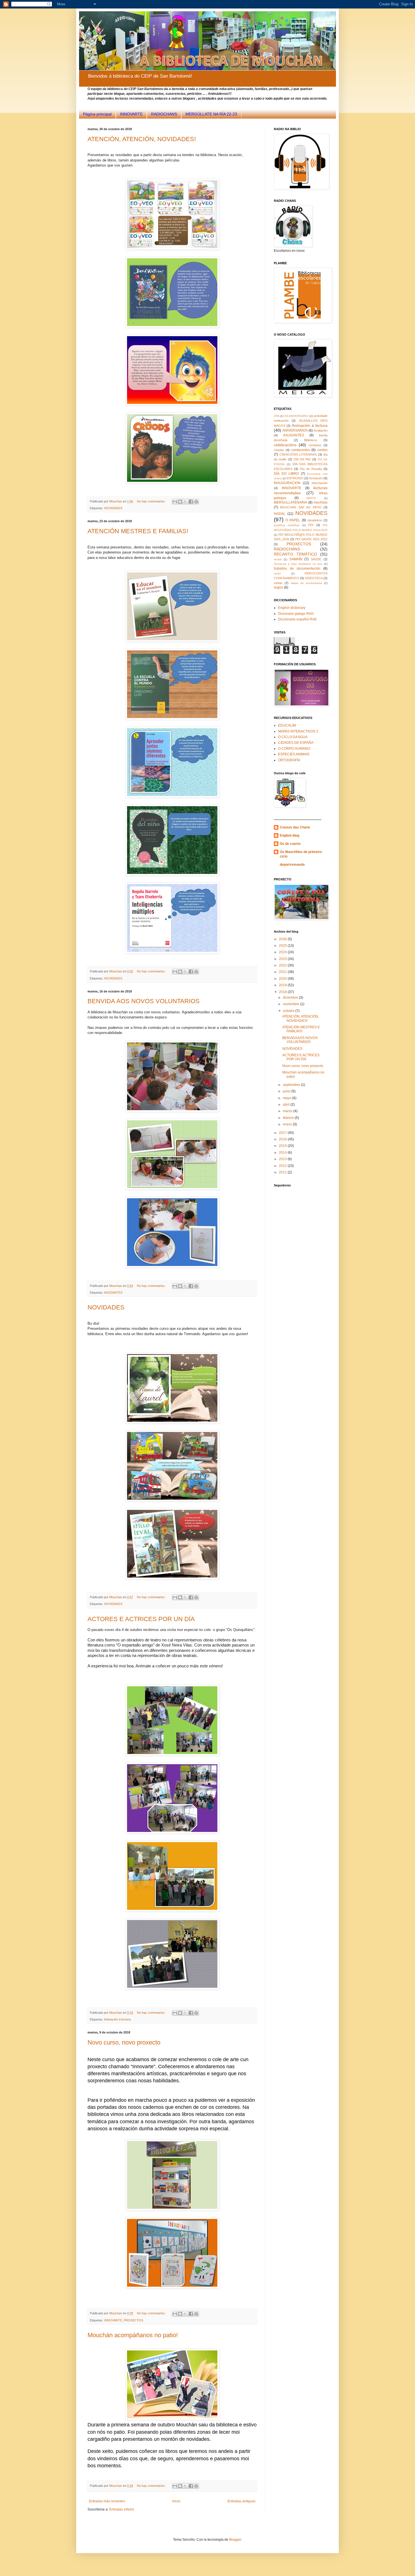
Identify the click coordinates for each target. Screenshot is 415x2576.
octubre (289, 1011)
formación (316, 478)
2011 (283, 1172)
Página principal (97, 114)
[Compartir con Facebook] (191, 502)
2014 (283, 1153)
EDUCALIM (287, 725)
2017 (283, 1133)
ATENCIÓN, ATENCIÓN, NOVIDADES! (142, 139)
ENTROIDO (295, 478)
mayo (288, 1098)
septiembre (292, 1085)
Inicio (176, 2501)
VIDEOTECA (314, 578)
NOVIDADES (113, 508)
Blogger (235, 2540)
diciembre (291, 998)
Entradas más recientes (107, 2501)
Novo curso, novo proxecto (124, 2042)
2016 (283, 1139)
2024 (283, 952)
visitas (278, 583)
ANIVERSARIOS (295, 430)
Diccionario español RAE (297, 619)
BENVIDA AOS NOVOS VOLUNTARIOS (144, 1001)
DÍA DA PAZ (302, 459)
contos (322, 450)
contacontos (301, 450)
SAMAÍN (296, 559)
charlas (279, 450)
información (320, 483)
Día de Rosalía (311, 469)
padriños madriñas (287, 525)
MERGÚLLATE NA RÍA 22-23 (211, 114)
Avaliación (321, 430)
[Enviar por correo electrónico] (175, 502)
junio (287, 1091)
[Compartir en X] (185, 502)
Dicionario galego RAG (296, 614)
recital (278, 559)
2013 (283, 1159)
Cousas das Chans (295, 827)
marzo (288, 1111)
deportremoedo (292, 865)
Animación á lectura (117, 2019)
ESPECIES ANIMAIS (294, 754)
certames (315, 445)
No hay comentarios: (152, 501)
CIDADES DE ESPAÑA (296, 743)
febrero (289, 1118)
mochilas (321, 502)
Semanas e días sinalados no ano (298, 564)
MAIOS (311, 498)
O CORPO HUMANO (294, 749)
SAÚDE (316, 559)
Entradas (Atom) (122, 2509)
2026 (283, 939)
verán (278, 573)
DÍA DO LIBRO (286, 474)
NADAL (280, 514)
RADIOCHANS (164, 114)
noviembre (291, 1004)
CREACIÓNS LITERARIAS (298, 454)
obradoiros (315, 520)
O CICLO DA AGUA (293, 737)
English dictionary (292, 608)
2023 (283, 959)
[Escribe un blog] (180, 502)
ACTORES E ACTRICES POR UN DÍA (141, 1619)
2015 (283, 1146)
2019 (283, 985)
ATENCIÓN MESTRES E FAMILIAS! (138, 531)
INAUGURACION (287, 483)
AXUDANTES (113, 1293)
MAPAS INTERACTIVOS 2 (298, 731)
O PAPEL (293, 520)
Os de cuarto (290, 844)
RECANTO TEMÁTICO (295, 554)
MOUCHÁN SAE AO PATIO (301, 507)
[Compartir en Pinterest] (196, 502)
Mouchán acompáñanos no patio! (133, 2335)
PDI (311, 525)
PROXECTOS (133, 2320)
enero (288, 1124)
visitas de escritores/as (306, 583)
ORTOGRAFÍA (289, 760)
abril (287, 1105)
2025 (283, 946)
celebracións (285, 445)
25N (277, 416)
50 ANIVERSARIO (296, 416)
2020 (283, 979)
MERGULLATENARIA (290, 502)
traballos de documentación (297, 568)
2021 (283, 972)
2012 (283, 1166)
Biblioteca (311, 440)
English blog (290, 836)
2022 (283, 965)
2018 (283, 992)
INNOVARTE (131, 114)
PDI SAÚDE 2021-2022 (312, 539)
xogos (279, 587)
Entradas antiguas (242, 2501)
